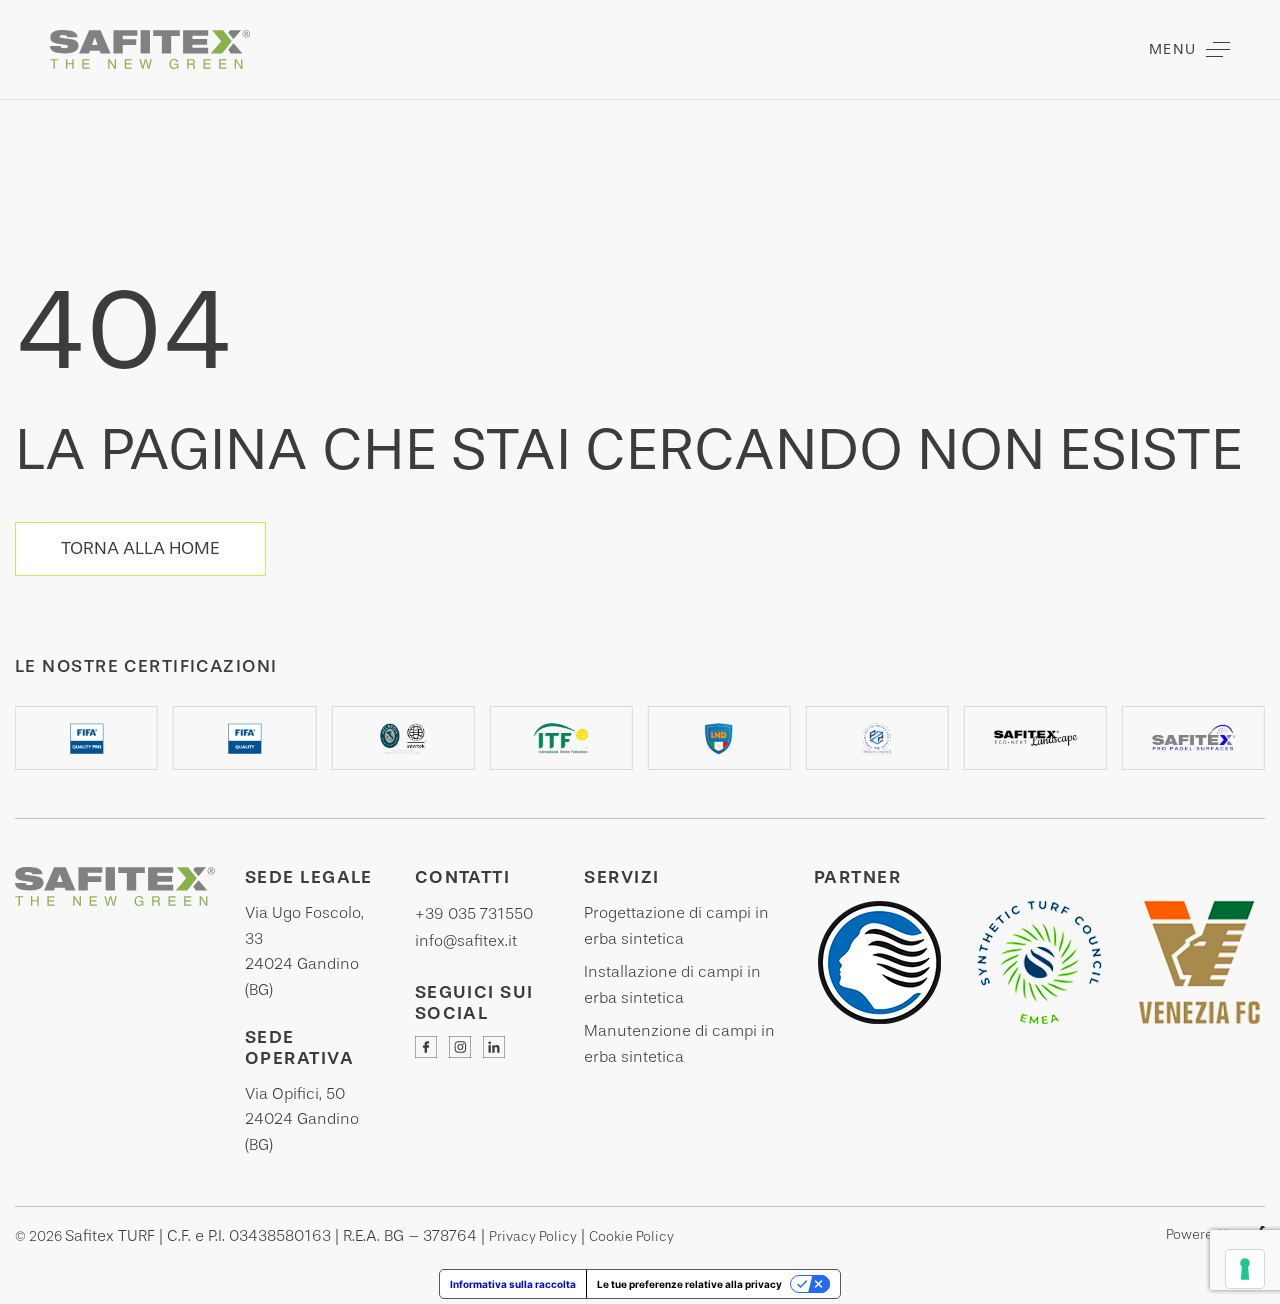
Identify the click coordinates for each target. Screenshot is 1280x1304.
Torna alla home (140, 548)
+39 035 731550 (474, 913)
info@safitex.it (466, 940)
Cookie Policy (631, 1236)
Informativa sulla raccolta (513, 1284)
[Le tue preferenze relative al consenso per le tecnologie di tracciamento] (1245, 1269)
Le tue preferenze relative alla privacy (689, 1284)
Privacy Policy (533, 1236)
